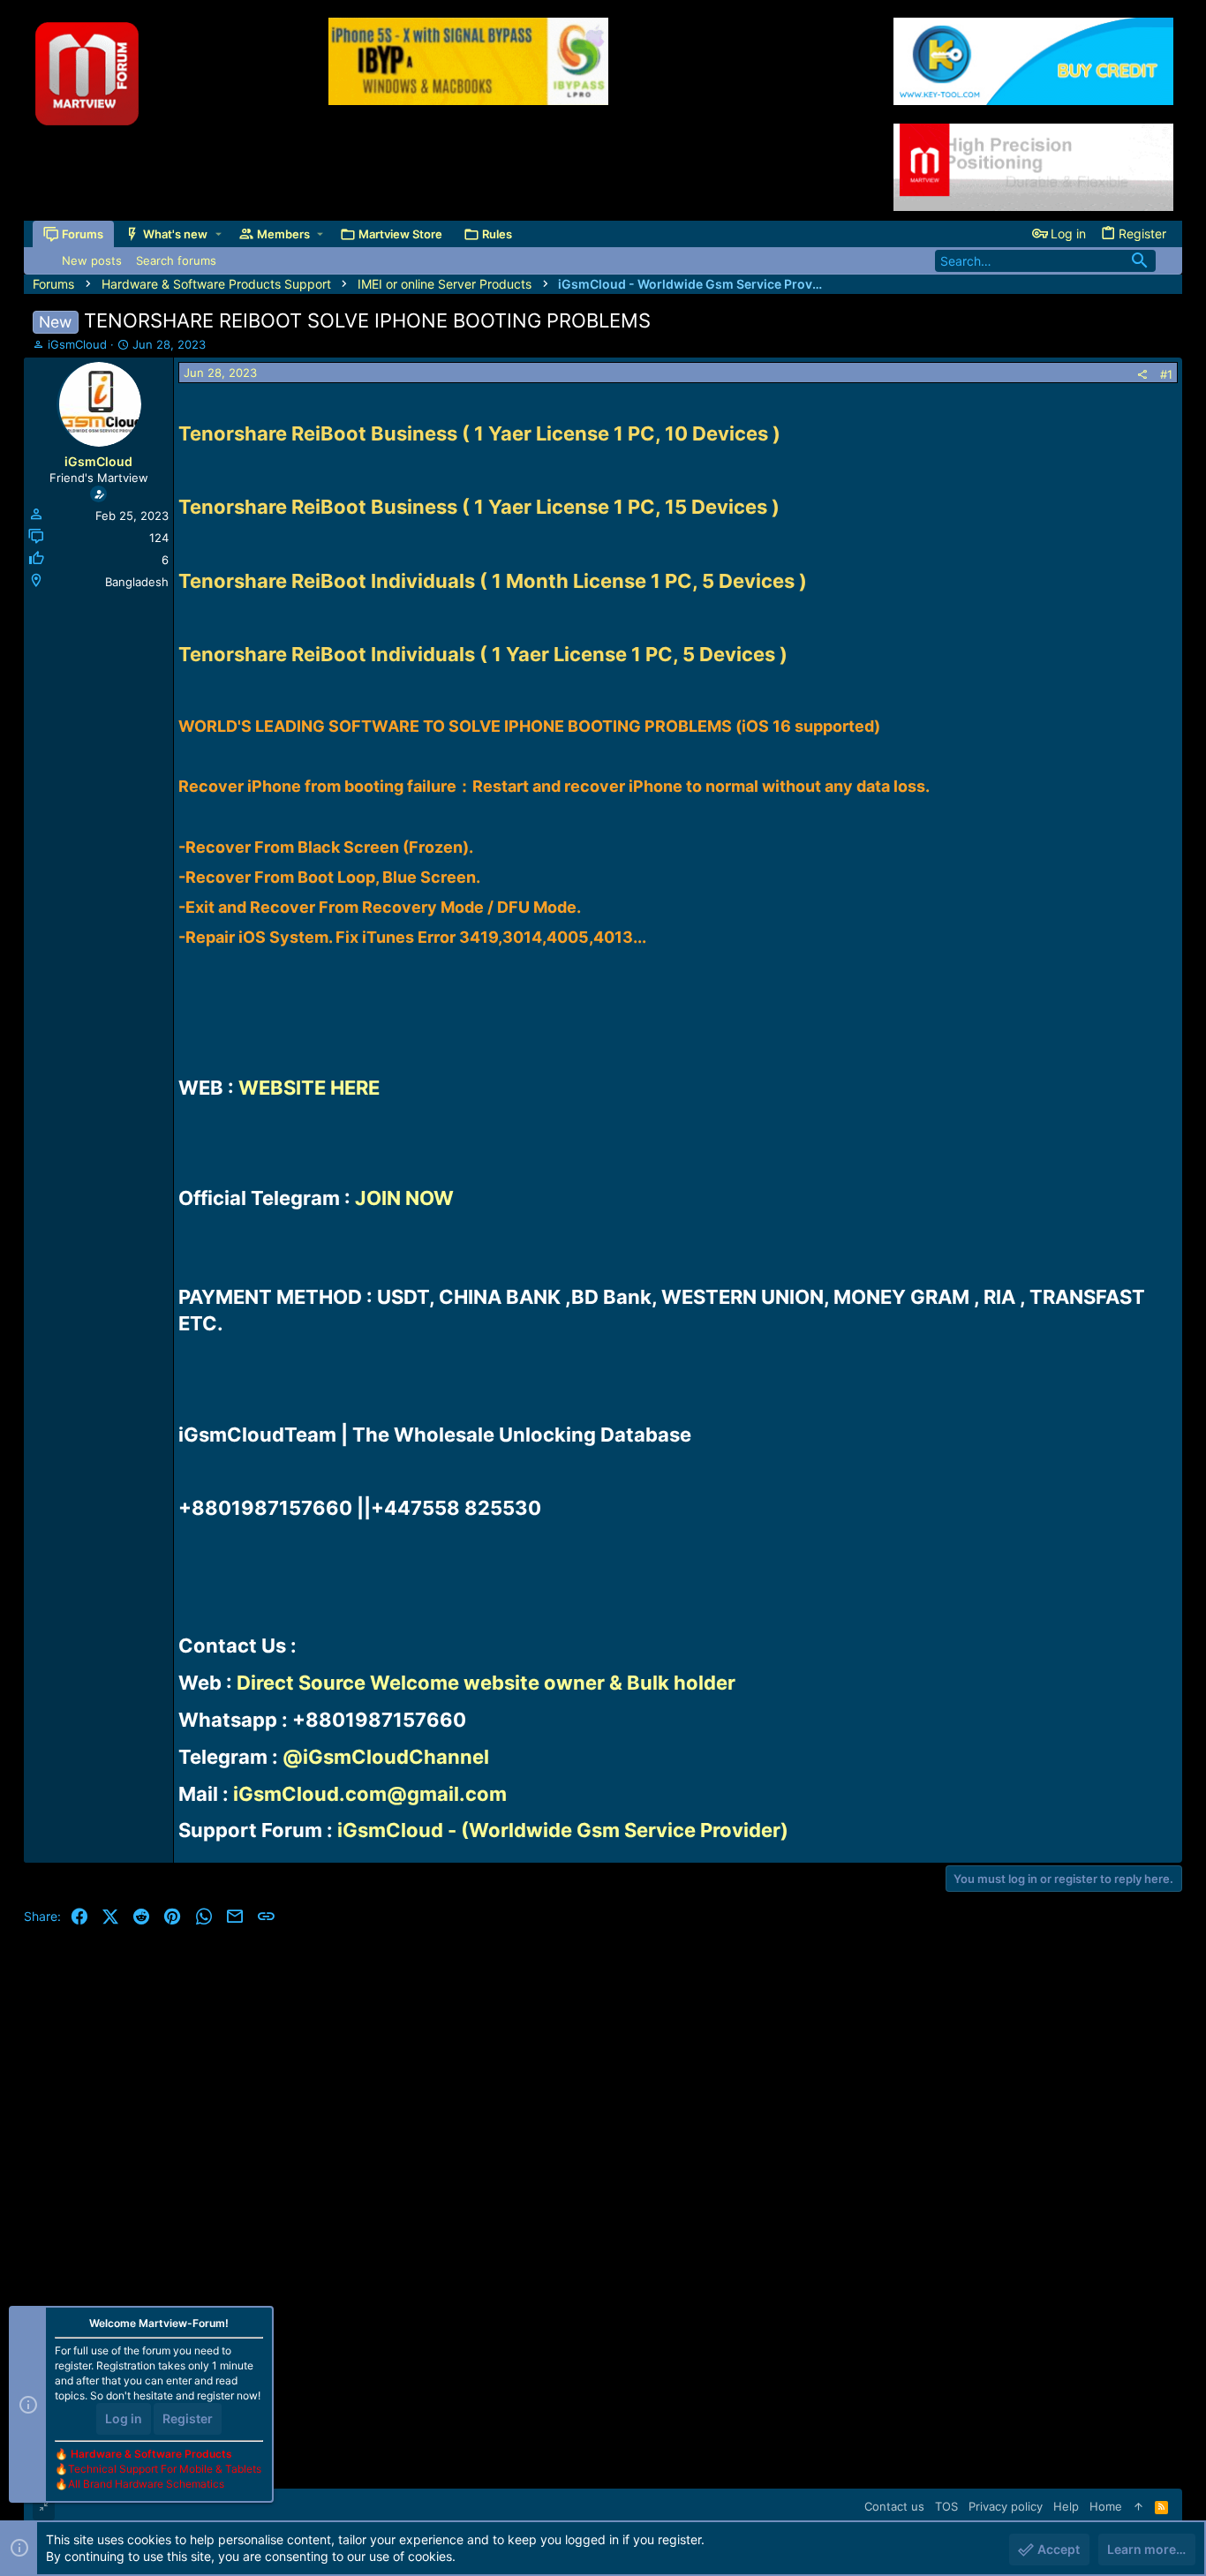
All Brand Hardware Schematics (146, 2484)
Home (1106, 2506)
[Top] (1138, 2506)
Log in (124, 2418)
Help (1066, 2506)
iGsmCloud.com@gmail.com (370, 1794)
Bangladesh (137, 582)
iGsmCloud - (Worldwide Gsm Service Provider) (563, 1830)
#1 (1166, 374)
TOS (946, 2506)
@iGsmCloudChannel (386, 1757)
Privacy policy (1006, 2506)
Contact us (894, 2506)
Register (188, 2418)
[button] (219, 234)
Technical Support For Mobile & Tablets (165, 2469)
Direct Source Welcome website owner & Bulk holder (486, 1683)
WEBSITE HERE (309, 1088)
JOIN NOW (404, 1198)
